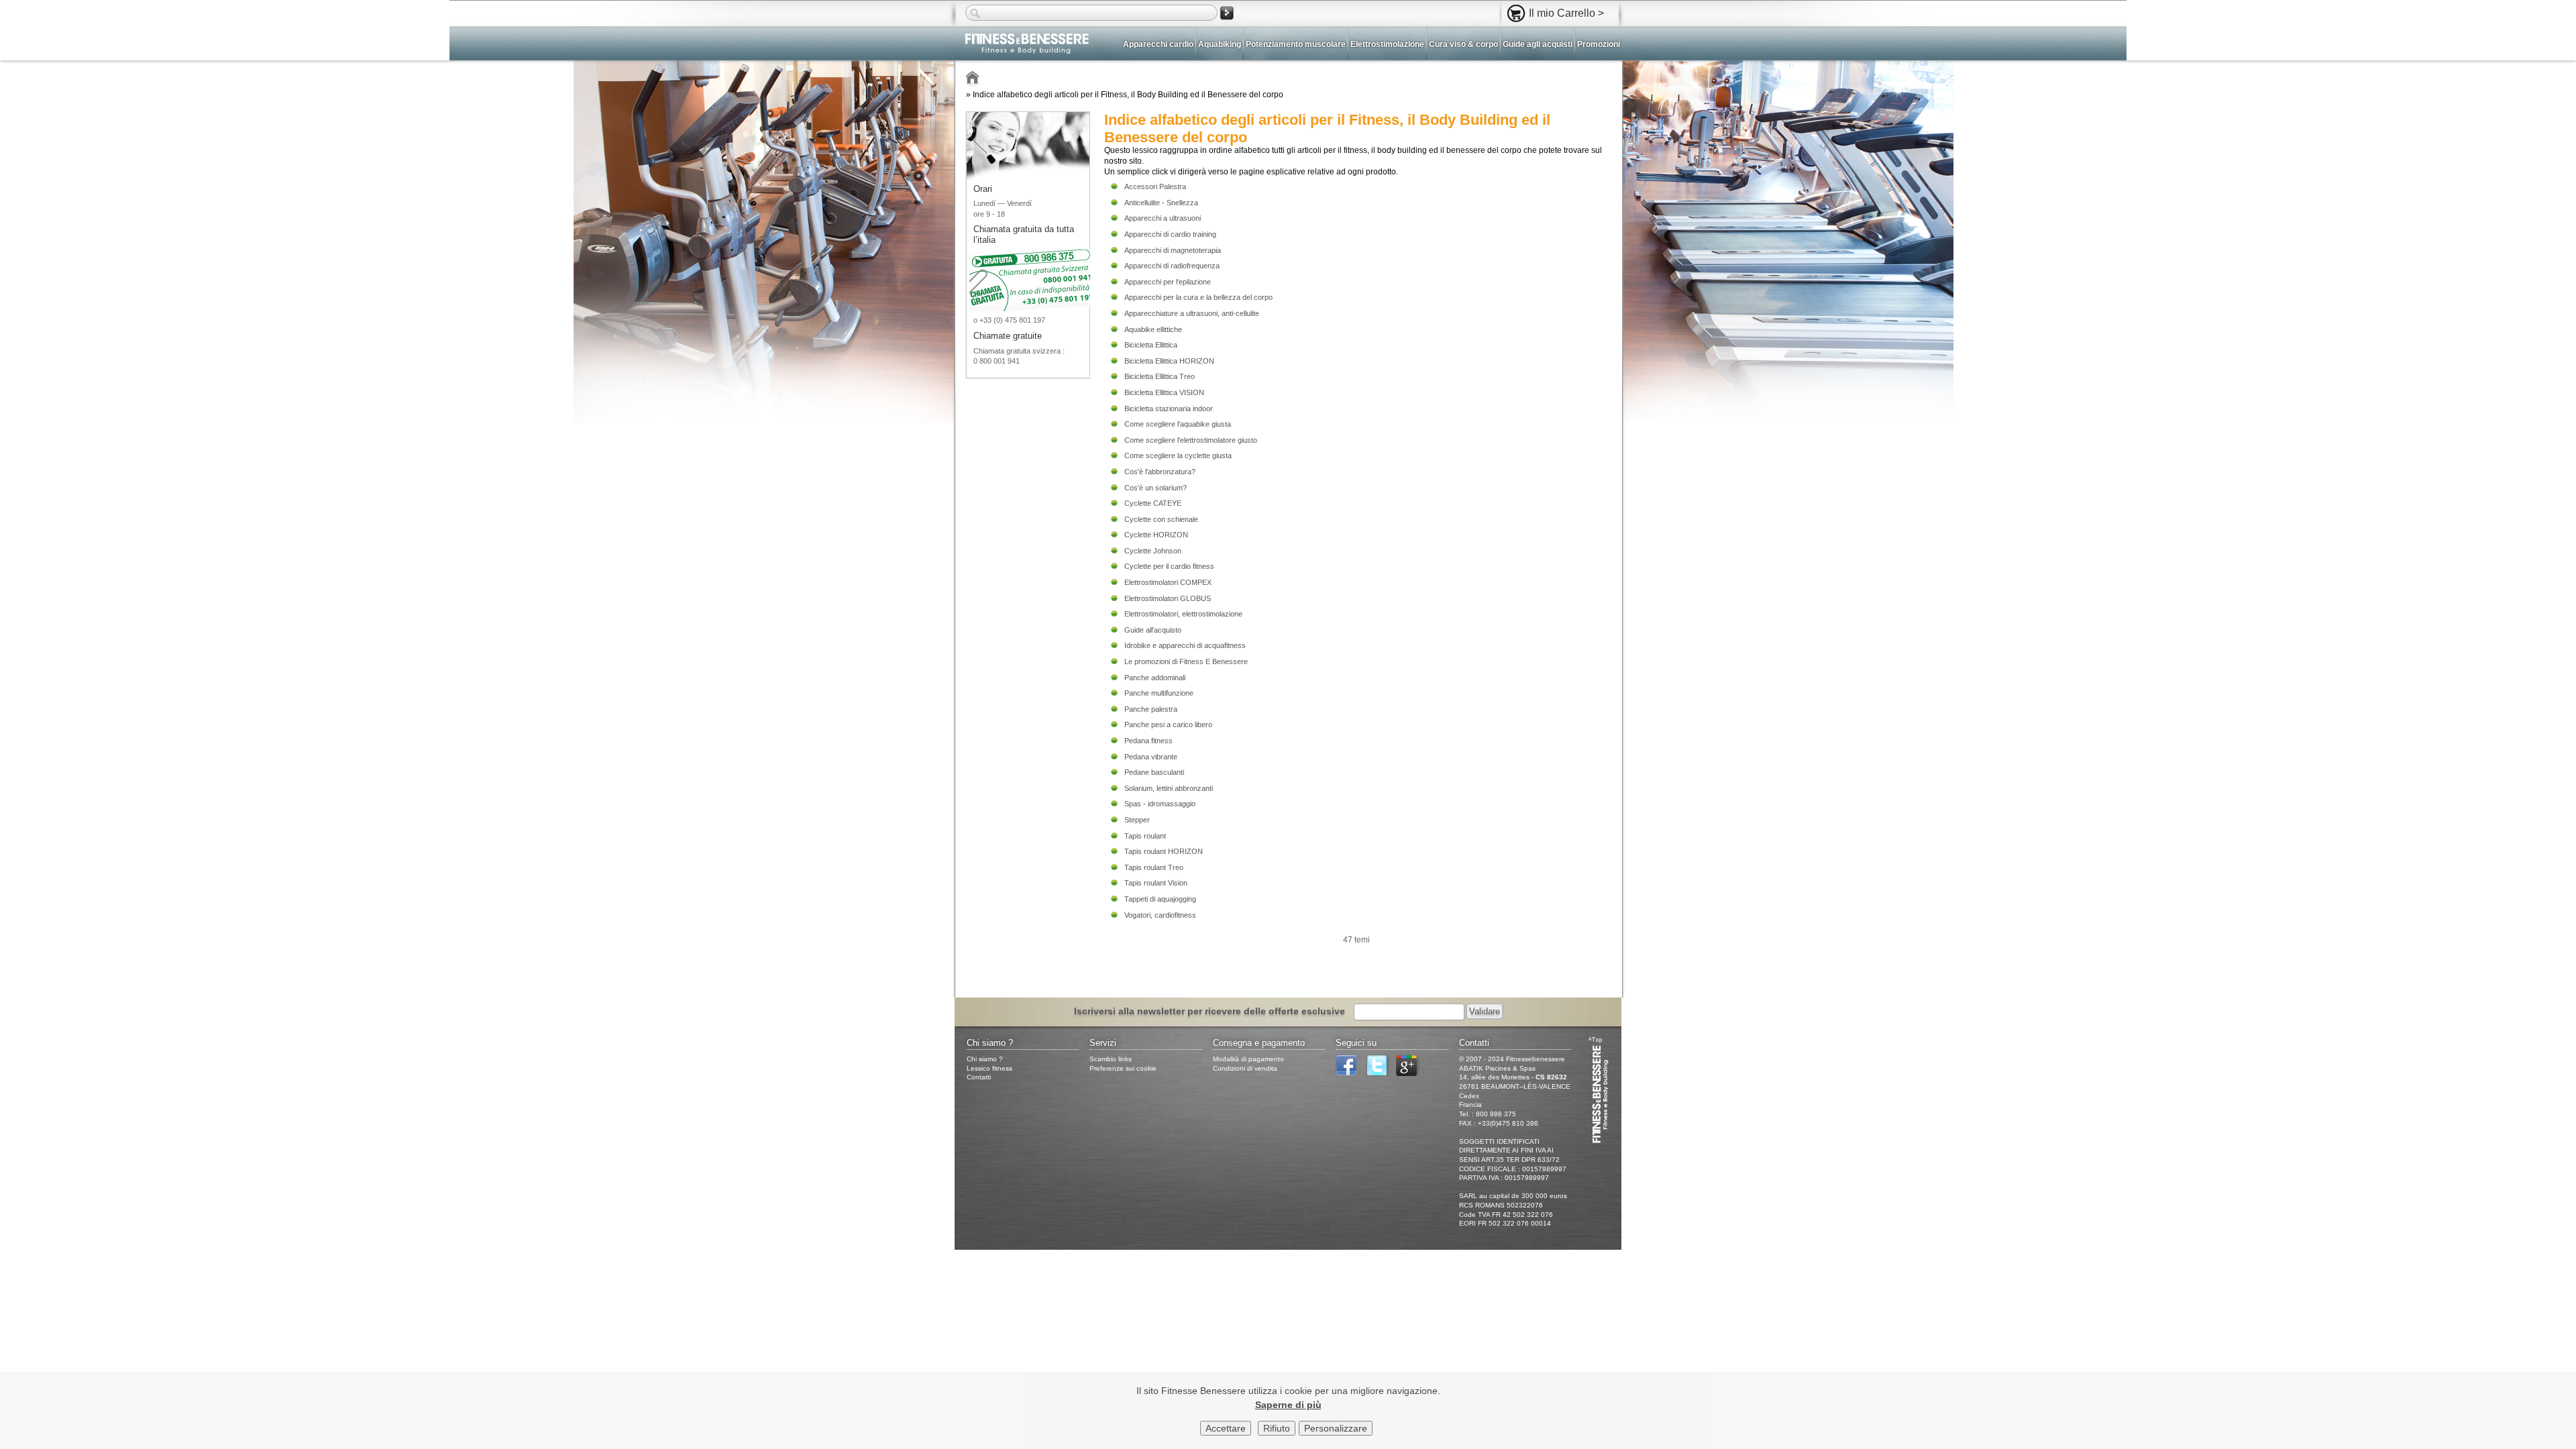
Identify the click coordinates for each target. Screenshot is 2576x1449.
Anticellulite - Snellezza (1161, 203)
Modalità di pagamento (1248, 1059)
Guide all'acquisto (1153, 630)
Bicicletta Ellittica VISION (1164, 392)
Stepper (1137, 820)
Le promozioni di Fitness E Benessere (1186, 661)
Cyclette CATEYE (1153, 503)
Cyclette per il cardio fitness (1169, 566)
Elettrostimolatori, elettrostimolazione (1183, 614)
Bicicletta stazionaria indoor (1169, 409)
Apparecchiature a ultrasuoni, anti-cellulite (1192, 313)
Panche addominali (1155, 678)
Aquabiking (1220, 44)
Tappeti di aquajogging (1160, 899)
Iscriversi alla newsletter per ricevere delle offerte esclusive (1210, 1011)
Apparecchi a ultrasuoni (1163, 218)
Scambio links (1111, 1059)
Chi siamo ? (985, 1059)
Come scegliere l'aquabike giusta (1178, 424)
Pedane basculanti (1154, 772)
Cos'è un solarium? (1156, 488)
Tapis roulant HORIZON (1164, 851)
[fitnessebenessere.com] (1022, 45)
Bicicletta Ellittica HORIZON (1169, 361)
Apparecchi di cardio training (1170, 234)
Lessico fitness (989, 1068)
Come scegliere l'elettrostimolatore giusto (1191, 440)
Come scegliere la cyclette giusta (1178, 455)
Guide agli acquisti (1538, 44)
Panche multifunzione (1159, 693)
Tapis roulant (1145, 836)
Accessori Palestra (1155, 186)
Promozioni (1599, 44)
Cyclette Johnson (1153, 551)
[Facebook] (1350, 1074)
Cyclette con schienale (1161, 519)
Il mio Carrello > (1566, 13)
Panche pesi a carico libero (1168, 724)
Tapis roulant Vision (1156, 883)
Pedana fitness (1148, 741)
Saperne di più (1288, 1405)
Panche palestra (1151, 709)
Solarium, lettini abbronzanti (1169, 788)
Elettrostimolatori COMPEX (1168, 582)
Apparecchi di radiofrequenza (1172, 266)
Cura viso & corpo (1463, 44)
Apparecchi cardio (1158, 44)
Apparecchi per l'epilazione (1168, 282)
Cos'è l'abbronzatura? (1160, 472)
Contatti (979, 1077)
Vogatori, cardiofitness (1160, 915)
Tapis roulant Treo (1154, 867)
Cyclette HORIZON (1156, 535)
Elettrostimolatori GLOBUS (1168, 598)
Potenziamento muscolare (1296, 44)
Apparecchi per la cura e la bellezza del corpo (1198, 297)
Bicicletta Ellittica (1151, 345)
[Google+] (1410, 1074)
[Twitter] (1380, 1074)
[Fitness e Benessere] (973, 79)
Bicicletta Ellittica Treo (1160, 376)
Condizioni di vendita (1245, 1068)
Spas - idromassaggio (1160, 804)
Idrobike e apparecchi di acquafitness (1185, 645)
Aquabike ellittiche (1153, 329)
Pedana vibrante (1151, 757)
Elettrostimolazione (1387, 44)
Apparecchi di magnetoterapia (1173, 250)
